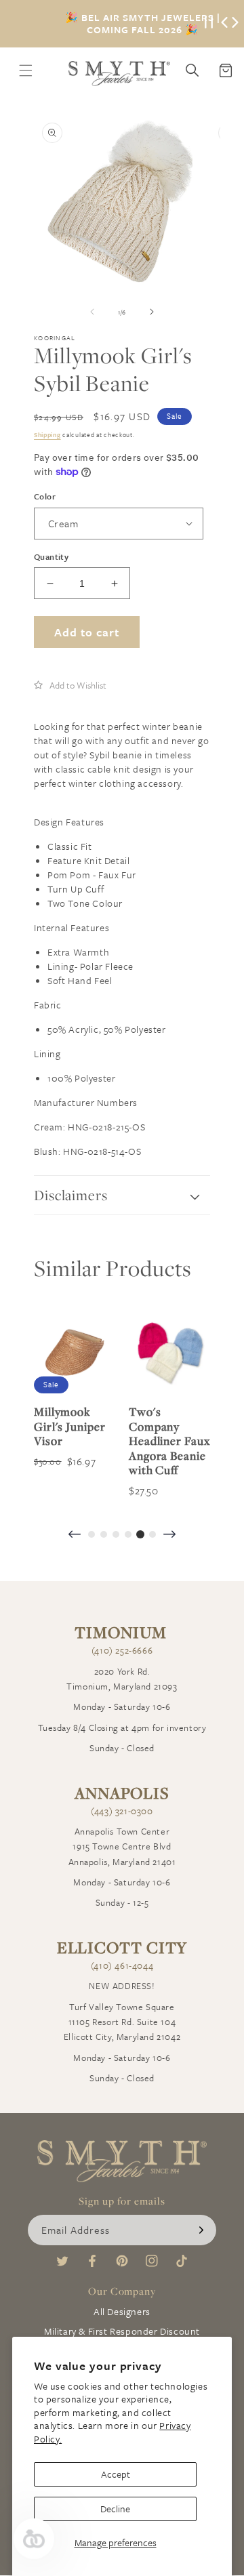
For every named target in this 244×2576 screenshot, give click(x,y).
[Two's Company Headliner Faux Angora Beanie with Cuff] (169, 1353)
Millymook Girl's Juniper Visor (70, 1426)
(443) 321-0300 (122, 1811)
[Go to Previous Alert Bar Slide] (224, 24)
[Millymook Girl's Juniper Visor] (75, 1353)
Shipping (47, 434)
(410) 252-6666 (122, 1650)
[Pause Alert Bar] (209, 24)
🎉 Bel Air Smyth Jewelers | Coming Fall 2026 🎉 (143, 24)
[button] (70, 685)
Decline (115, 2509)
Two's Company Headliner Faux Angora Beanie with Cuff (169, 1441)
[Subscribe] (201, 2230)
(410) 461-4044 (122, 1965)
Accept (116, 2474)
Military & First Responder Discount (122, 2331)
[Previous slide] (75, 1535)
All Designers (122, 2311)
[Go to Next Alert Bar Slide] (235, 24)
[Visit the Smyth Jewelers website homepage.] (119, 74)
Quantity (51, 556)
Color (45, 496)
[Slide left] (92, 312)
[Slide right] (152, 312)
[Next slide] (169, 1535)
